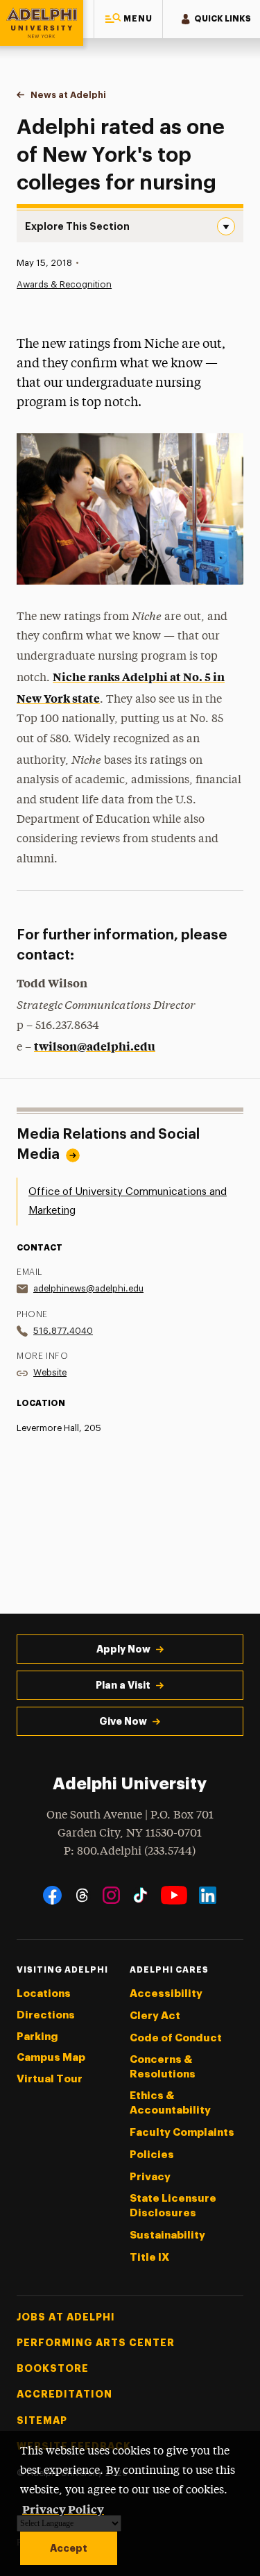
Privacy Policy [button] (63, 2509)
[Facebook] (52, 1895)
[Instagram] (111, 1895)
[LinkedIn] (208, 1895)
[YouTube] (174, 1895)
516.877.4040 (63, 1331)
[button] (128, 19)
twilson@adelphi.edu (95, 1046)
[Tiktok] (140, 1895)
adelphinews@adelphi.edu (88, 1288)
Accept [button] (69, 2548)
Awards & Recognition (64, 284)
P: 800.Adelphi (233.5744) (130, 1851)
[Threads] (82, 1895)
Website (50, 1372)
